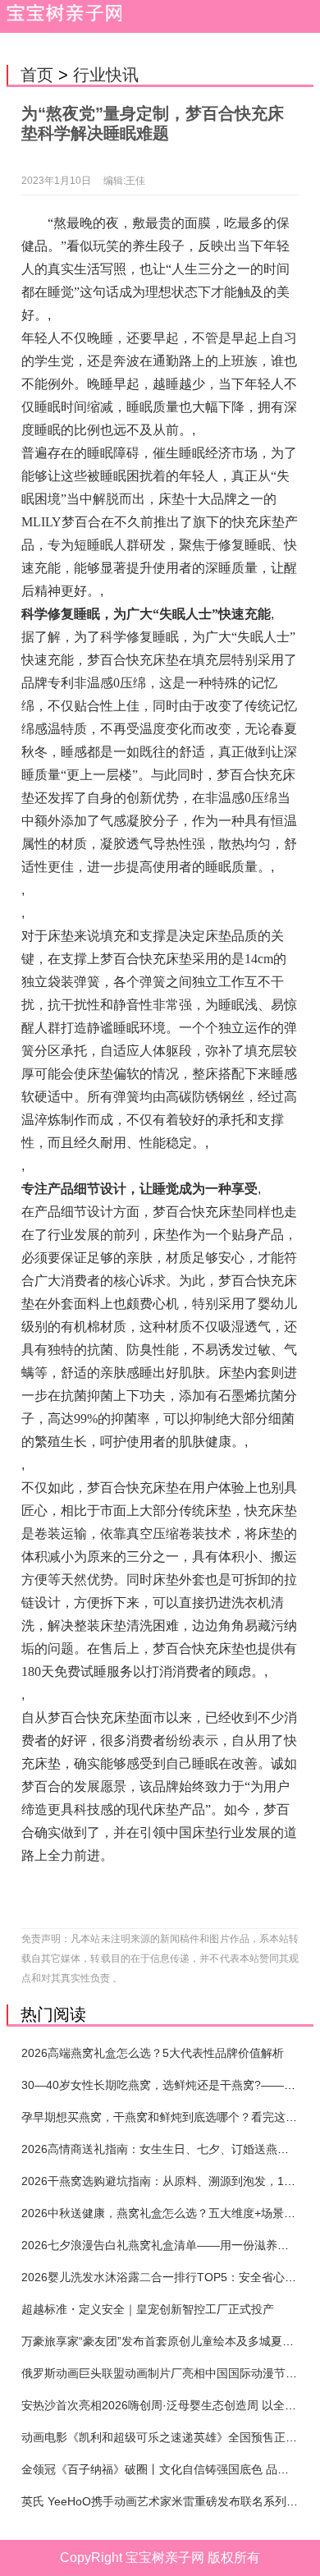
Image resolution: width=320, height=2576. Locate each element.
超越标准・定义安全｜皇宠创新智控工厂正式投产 (148, 2309)
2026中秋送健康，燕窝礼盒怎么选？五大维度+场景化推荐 (170, 2213)
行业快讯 (106, 75)
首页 (37, 75)
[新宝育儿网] (61, 16)
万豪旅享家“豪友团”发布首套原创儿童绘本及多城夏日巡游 (169, 2341)
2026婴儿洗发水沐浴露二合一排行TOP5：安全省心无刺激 (170, 2277)
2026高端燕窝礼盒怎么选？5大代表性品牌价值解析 (153, 2053)
